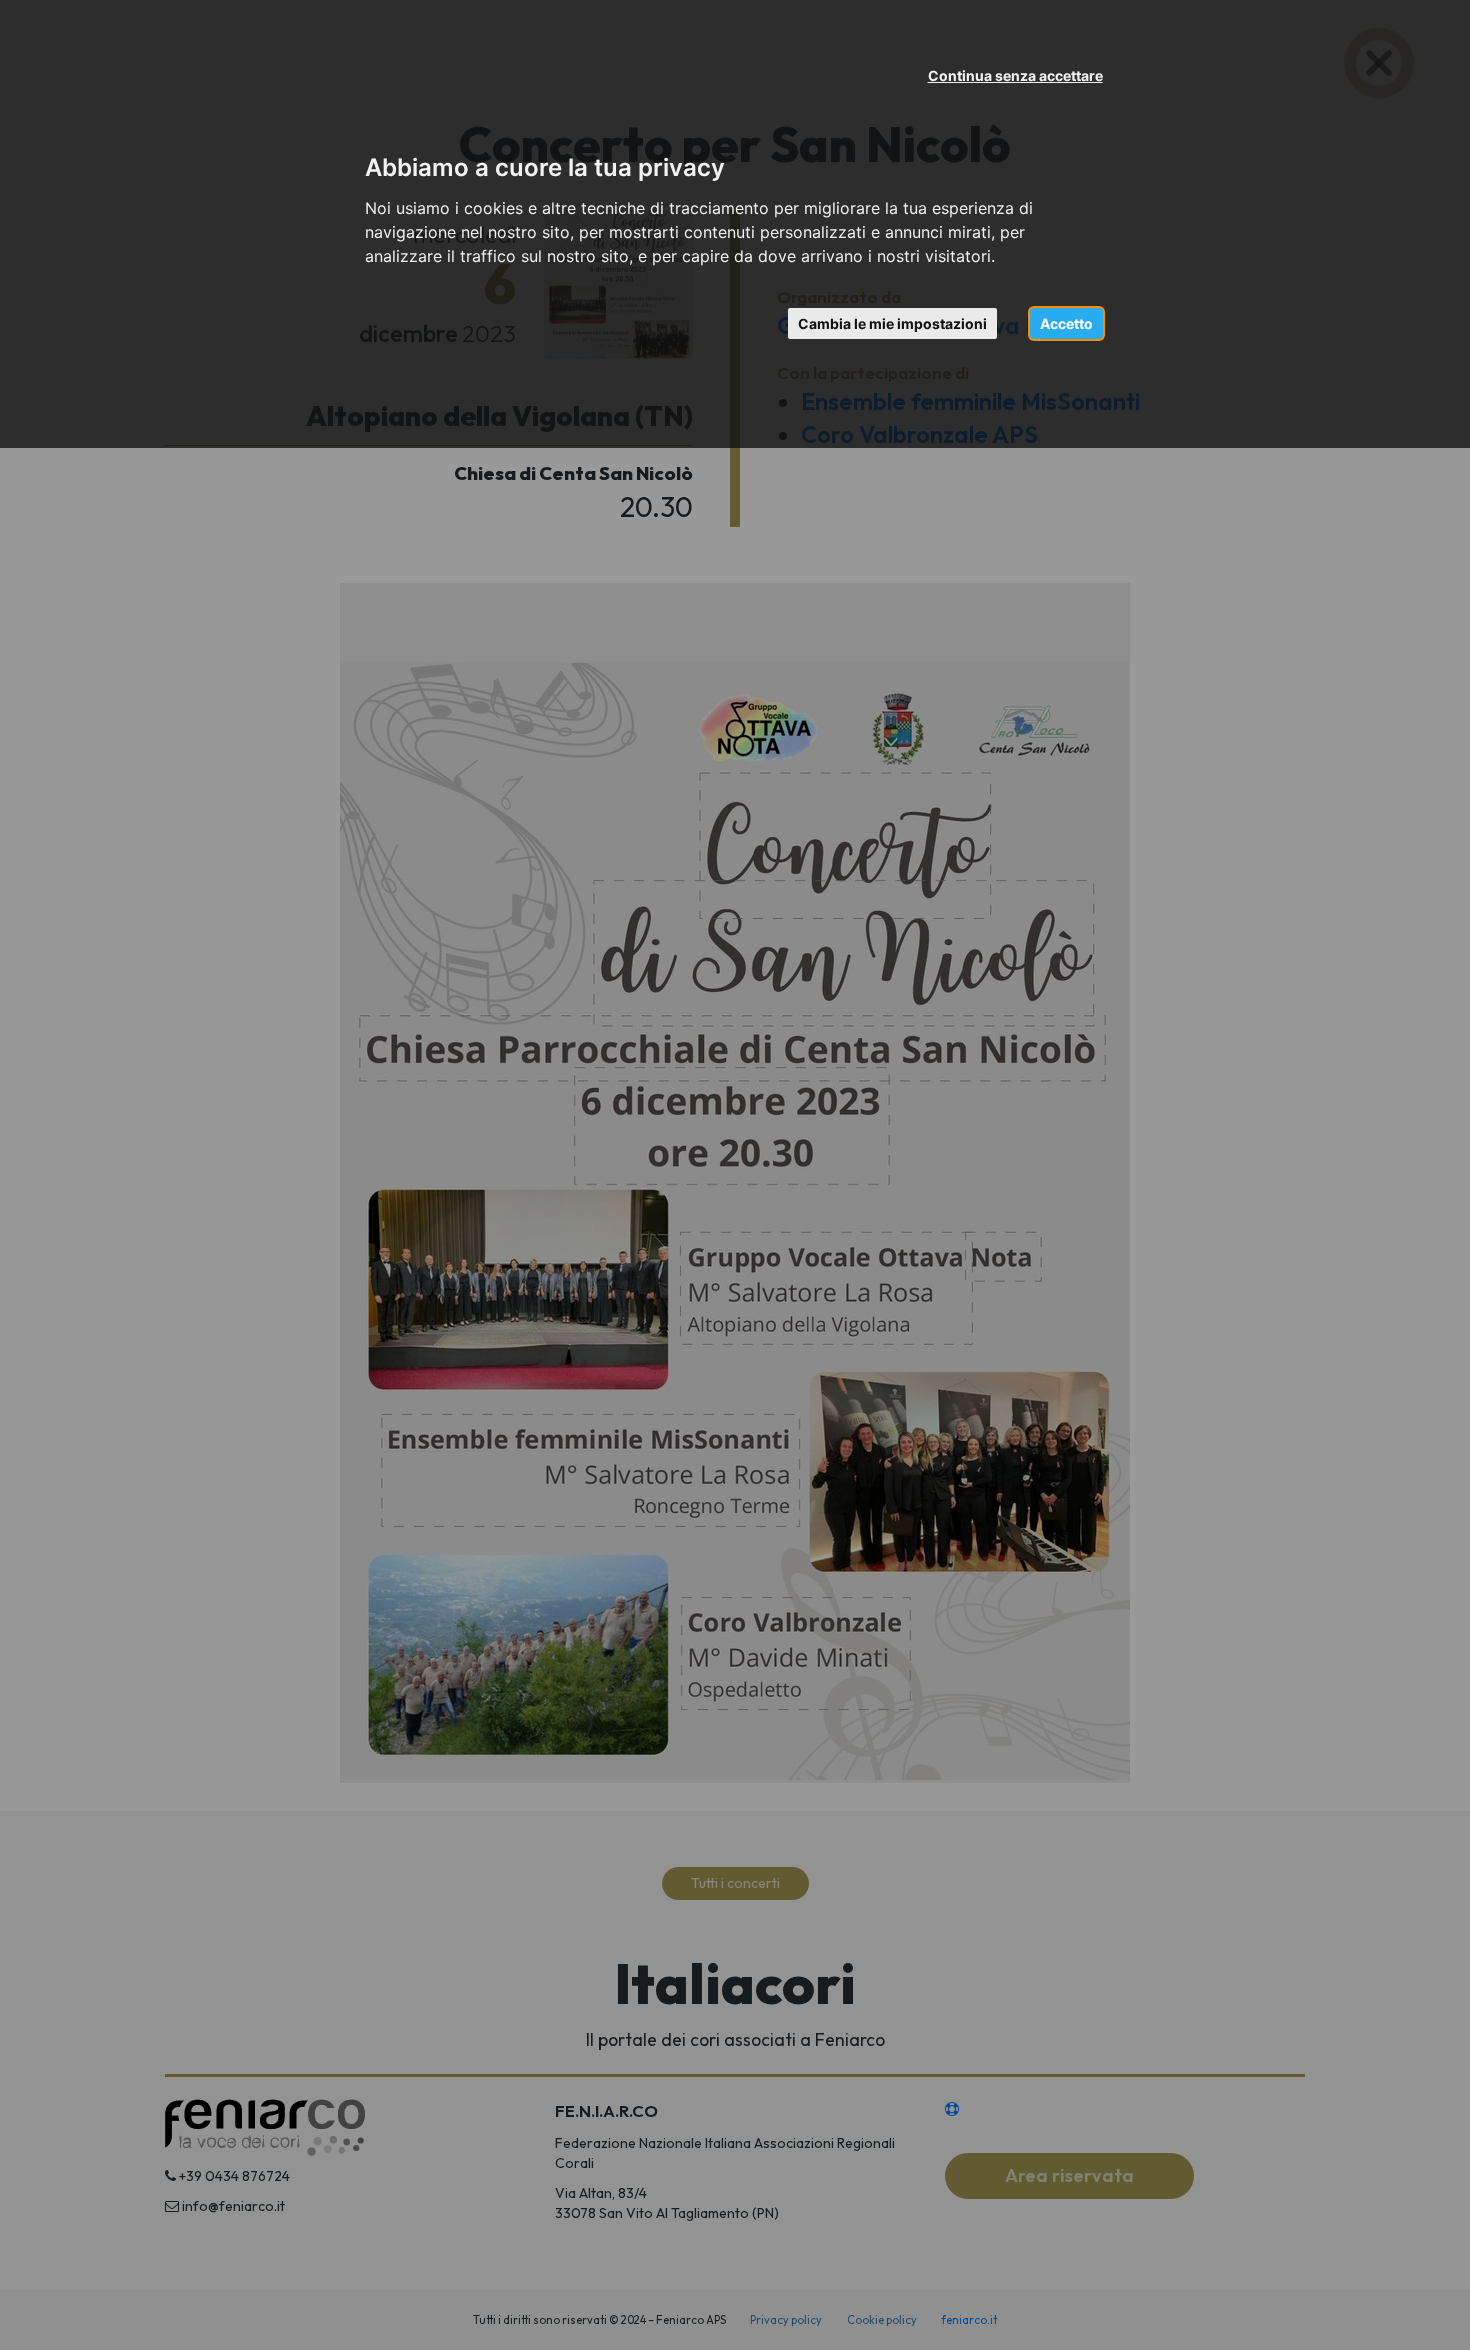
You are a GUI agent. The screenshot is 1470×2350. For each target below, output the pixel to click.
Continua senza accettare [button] (1015, 75)
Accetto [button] (1066, 323)
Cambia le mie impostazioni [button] (892, 323)
